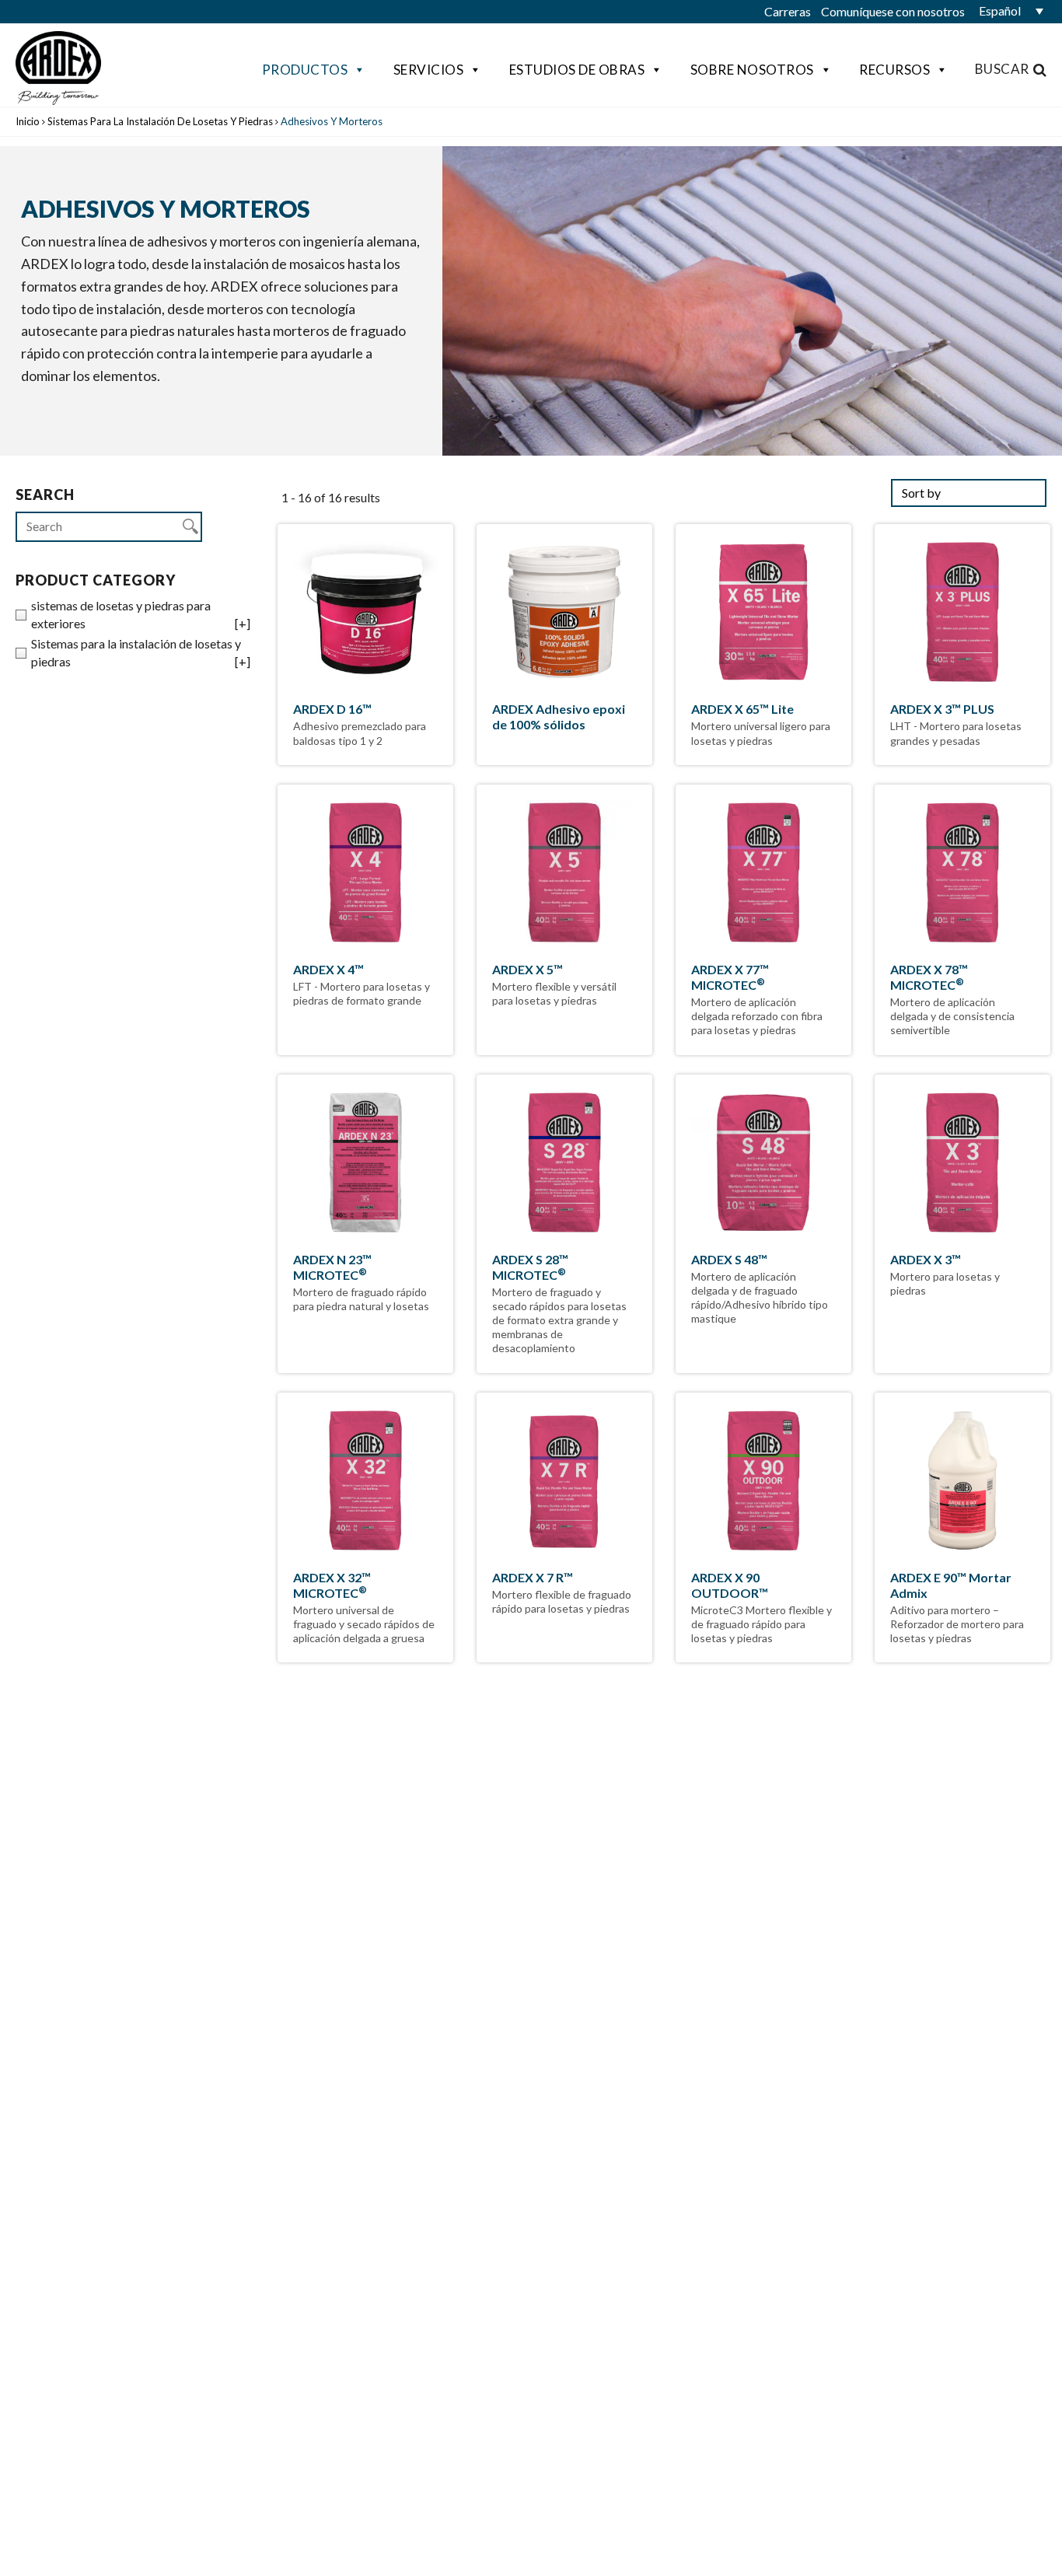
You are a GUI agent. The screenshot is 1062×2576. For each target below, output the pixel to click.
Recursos (894, 70)
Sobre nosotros (752, 70)
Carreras (788, 11)
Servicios (429, 70)
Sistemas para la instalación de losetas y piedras (160, 121)
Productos (305, 70)
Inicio (28, 121)
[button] (1008, 11)
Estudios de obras (577, 70)
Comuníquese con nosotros (893, 11)
